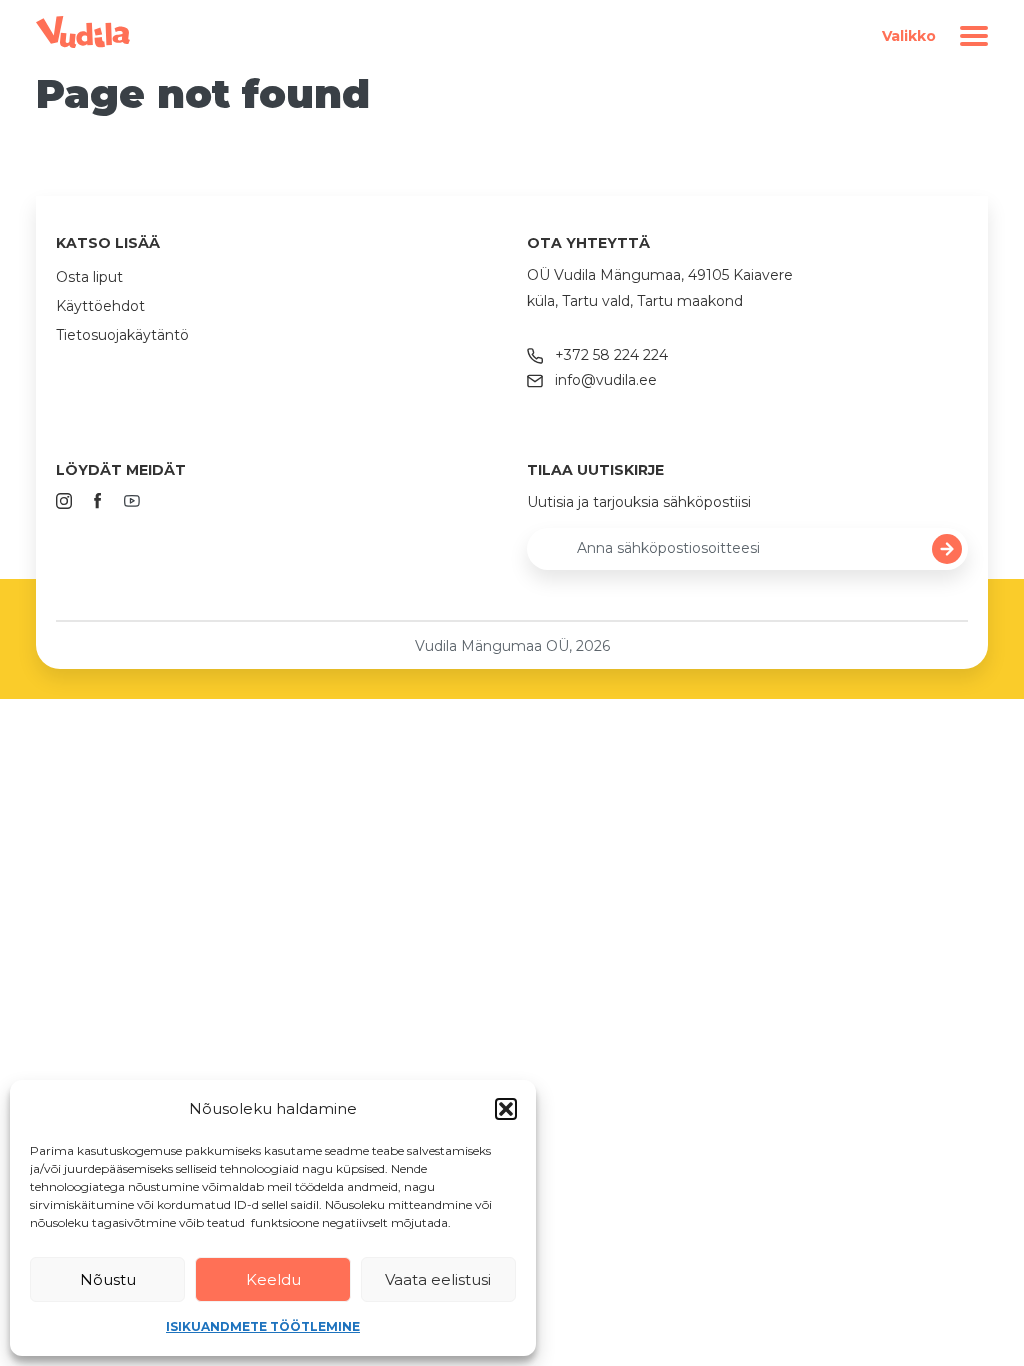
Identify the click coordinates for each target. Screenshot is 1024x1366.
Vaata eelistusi (438, 1279)
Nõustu (108, 1279)
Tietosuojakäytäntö (122, 335)
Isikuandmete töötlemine (263, 1326)
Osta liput (89, 277)
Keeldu (273, 1279)
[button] (506, 1109)
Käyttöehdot (100, 306)
